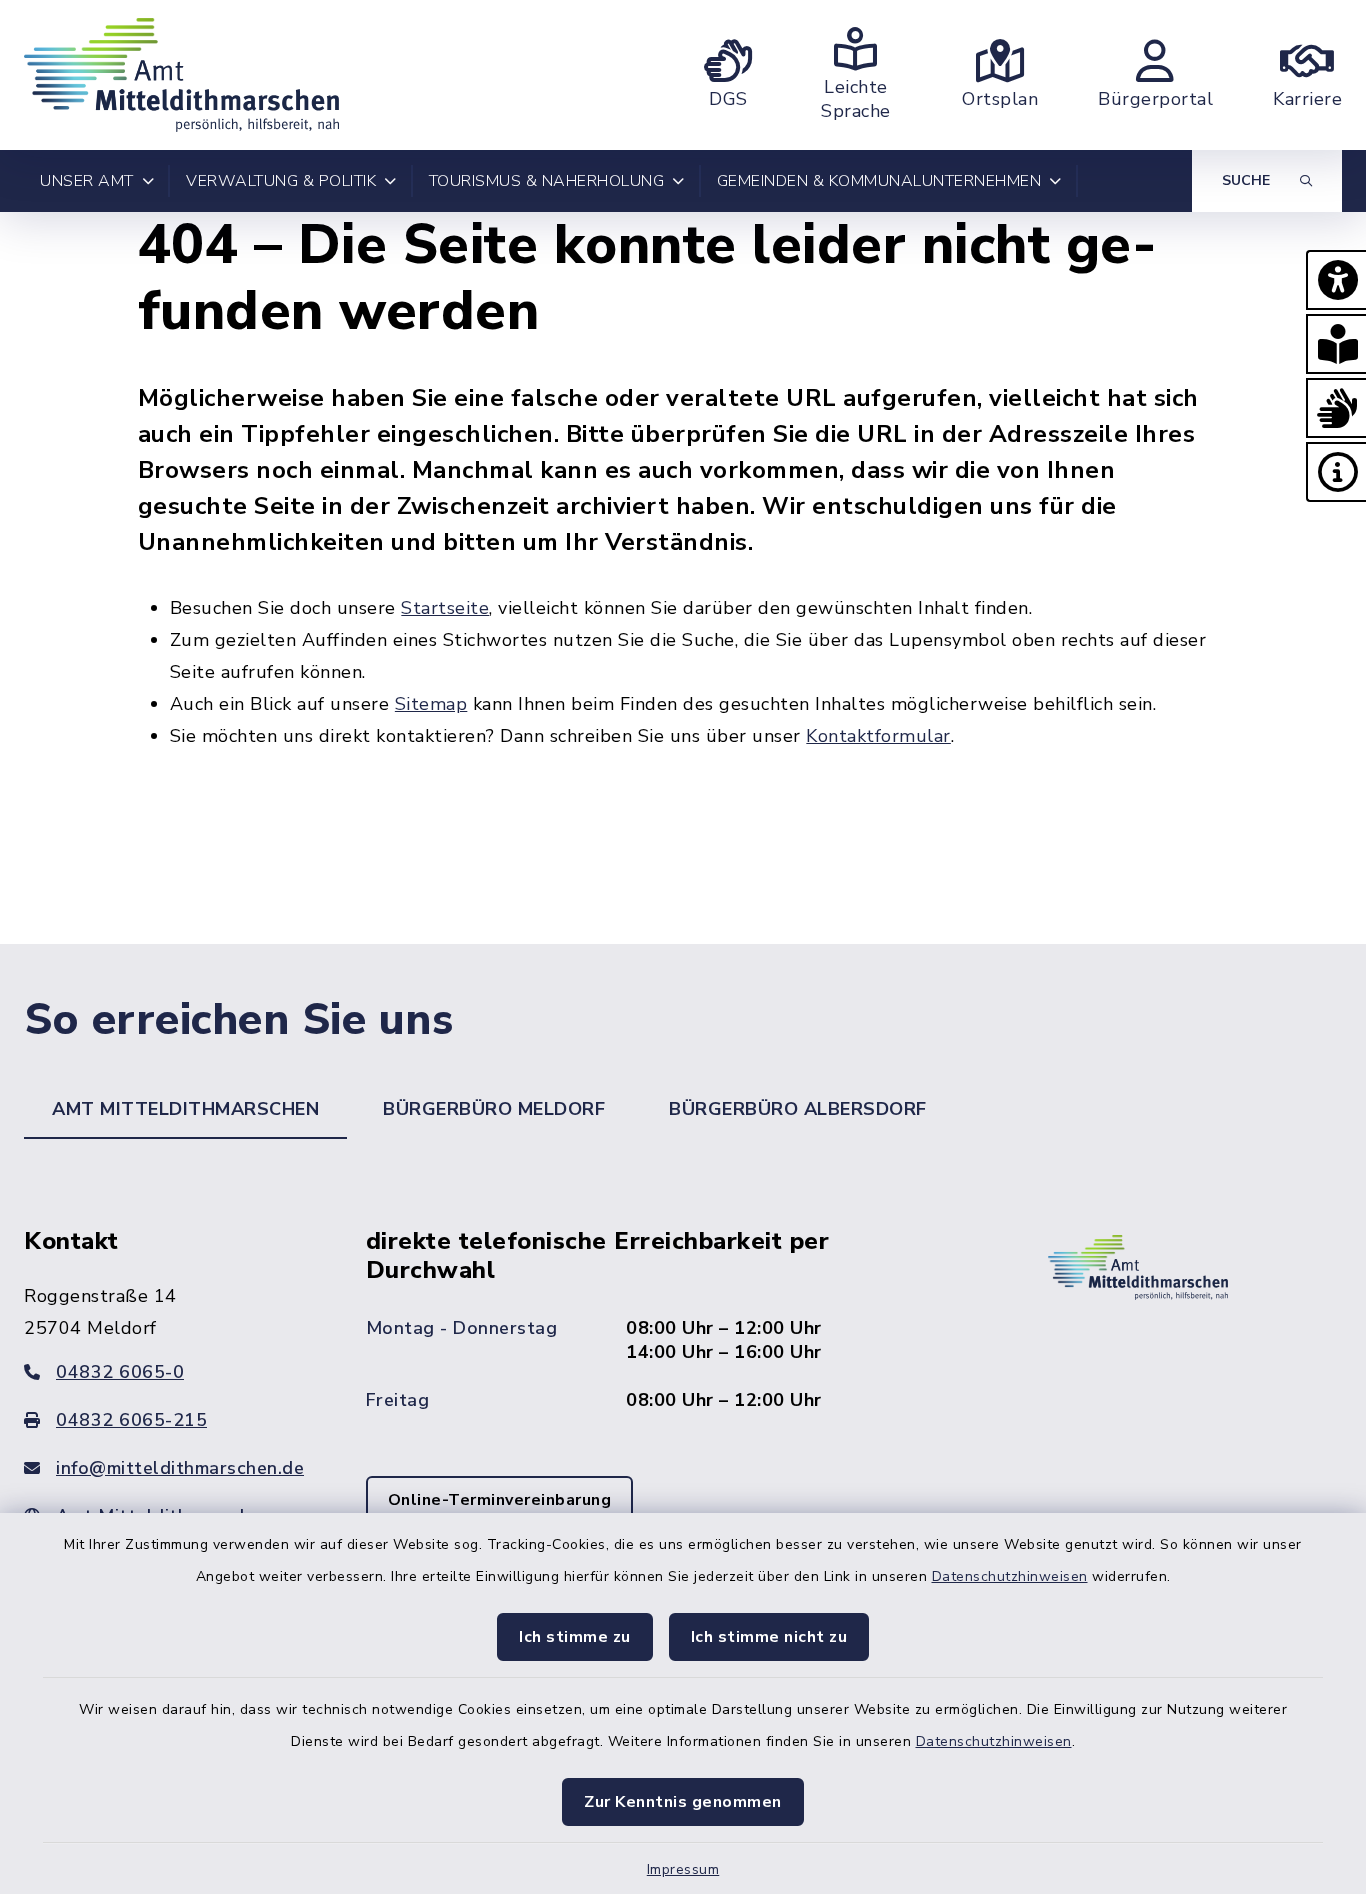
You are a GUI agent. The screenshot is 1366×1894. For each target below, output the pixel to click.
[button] (1336, 280)
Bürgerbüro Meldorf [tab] (494, 1109)
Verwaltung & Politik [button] (281, 181)
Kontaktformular (878, 736)
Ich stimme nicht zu (769, 1637)
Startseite (445, 608)
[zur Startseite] (181, 75)
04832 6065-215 (131, 1420)
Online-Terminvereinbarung (500, 1500)
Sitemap (431, 704)
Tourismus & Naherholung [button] (547, 181)
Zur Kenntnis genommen (683, 1802)
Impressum (683, 1869)
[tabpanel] (683, 1404)
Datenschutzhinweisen (1010, 1576)
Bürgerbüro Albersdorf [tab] (798, 1109)
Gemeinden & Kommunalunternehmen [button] (879, 181)
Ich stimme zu (575, 1637)
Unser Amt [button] (87, 181)
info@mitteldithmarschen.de (180, 1468)
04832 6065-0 (120, 1372)
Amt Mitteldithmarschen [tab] (185, 1109)
